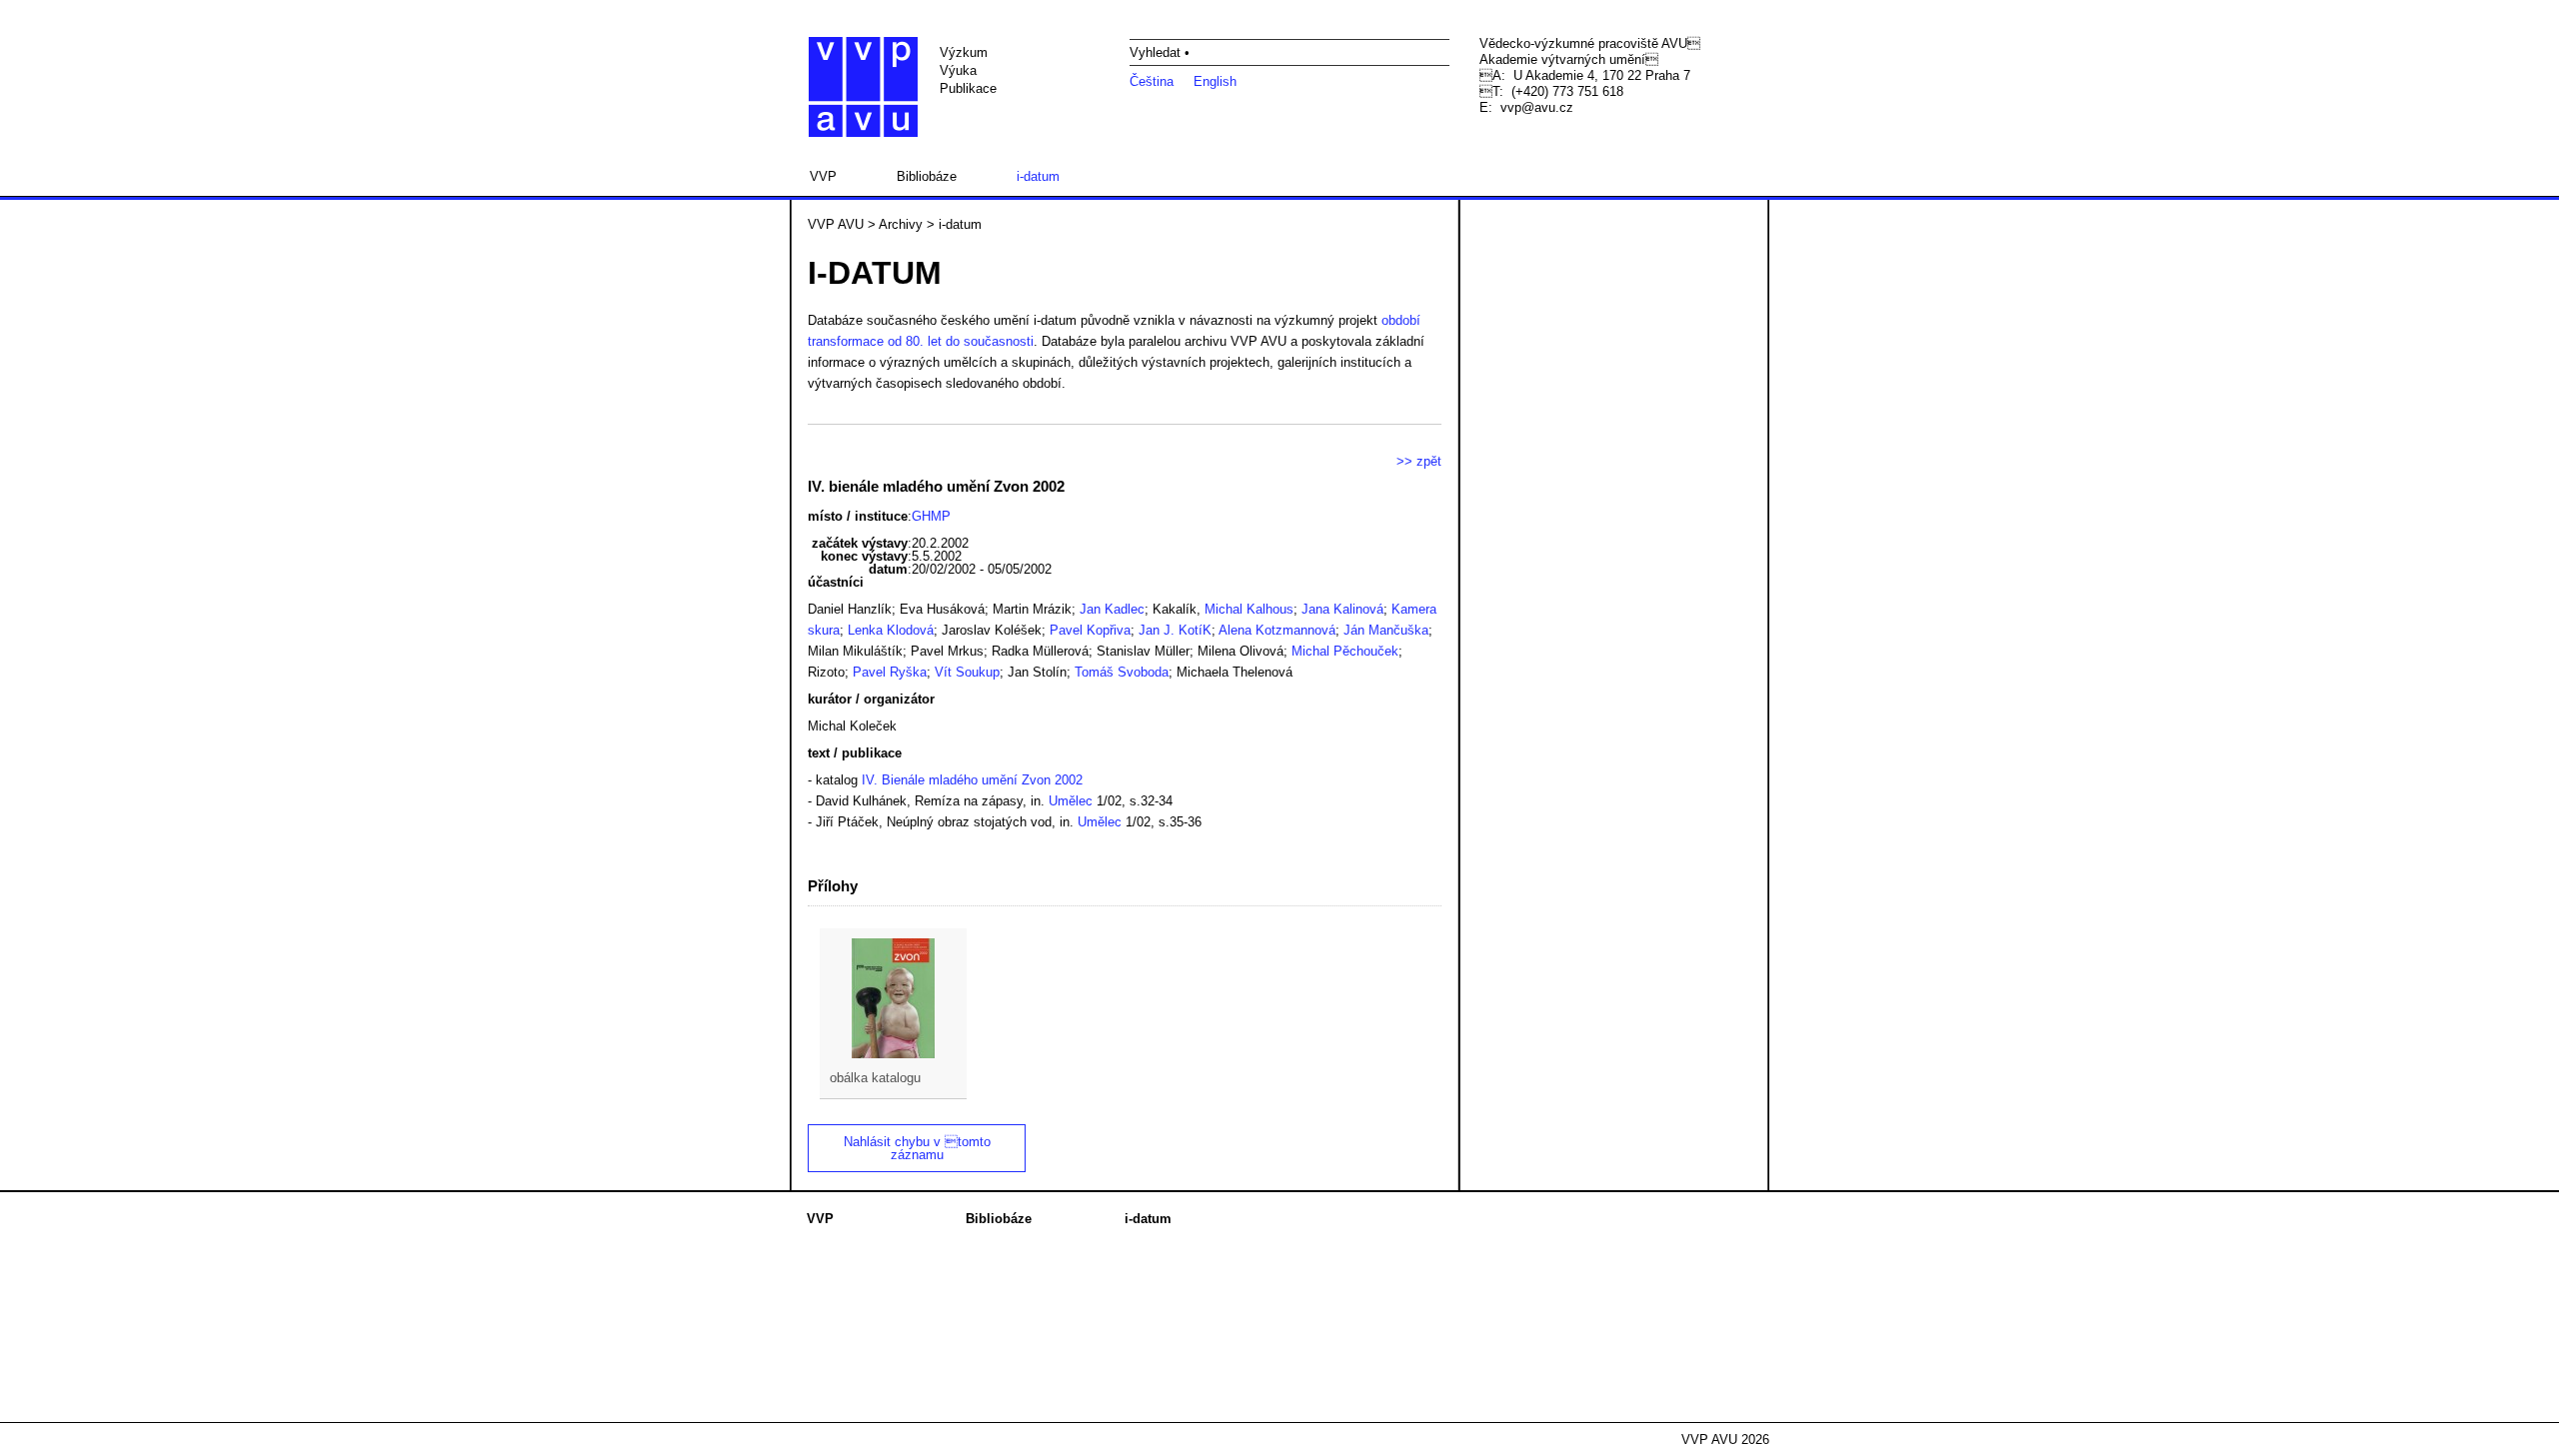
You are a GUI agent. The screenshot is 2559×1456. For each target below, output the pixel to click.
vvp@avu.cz (1537, 107)
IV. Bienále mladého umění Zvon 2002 (972, 780)
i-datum (1038, 176)
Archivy (901, 224)
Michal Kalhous (1249, 609)
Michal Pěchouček (1345, 651)
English (1215, 81)
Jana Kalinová (1342, 609)
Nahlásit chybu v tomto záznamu (917, 1148)
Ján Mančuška (1386, 630)
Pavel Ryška (890, 672)
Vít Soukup (967, 672)
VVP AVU (836, 224)
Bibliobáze (927, 176)
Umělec (1071, 801)
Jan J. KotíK (1175, 630)
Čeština (1152, 81)
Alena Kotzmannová (1277, 630)
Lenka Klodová (891, 630)
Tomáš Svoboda (1122, 672)
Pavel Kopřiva (1090, 630)
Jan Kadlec (1112, 609)
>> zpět (1419, 461)
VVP (823, 176)
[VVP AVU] (863, 87)
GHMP (931, 516)
